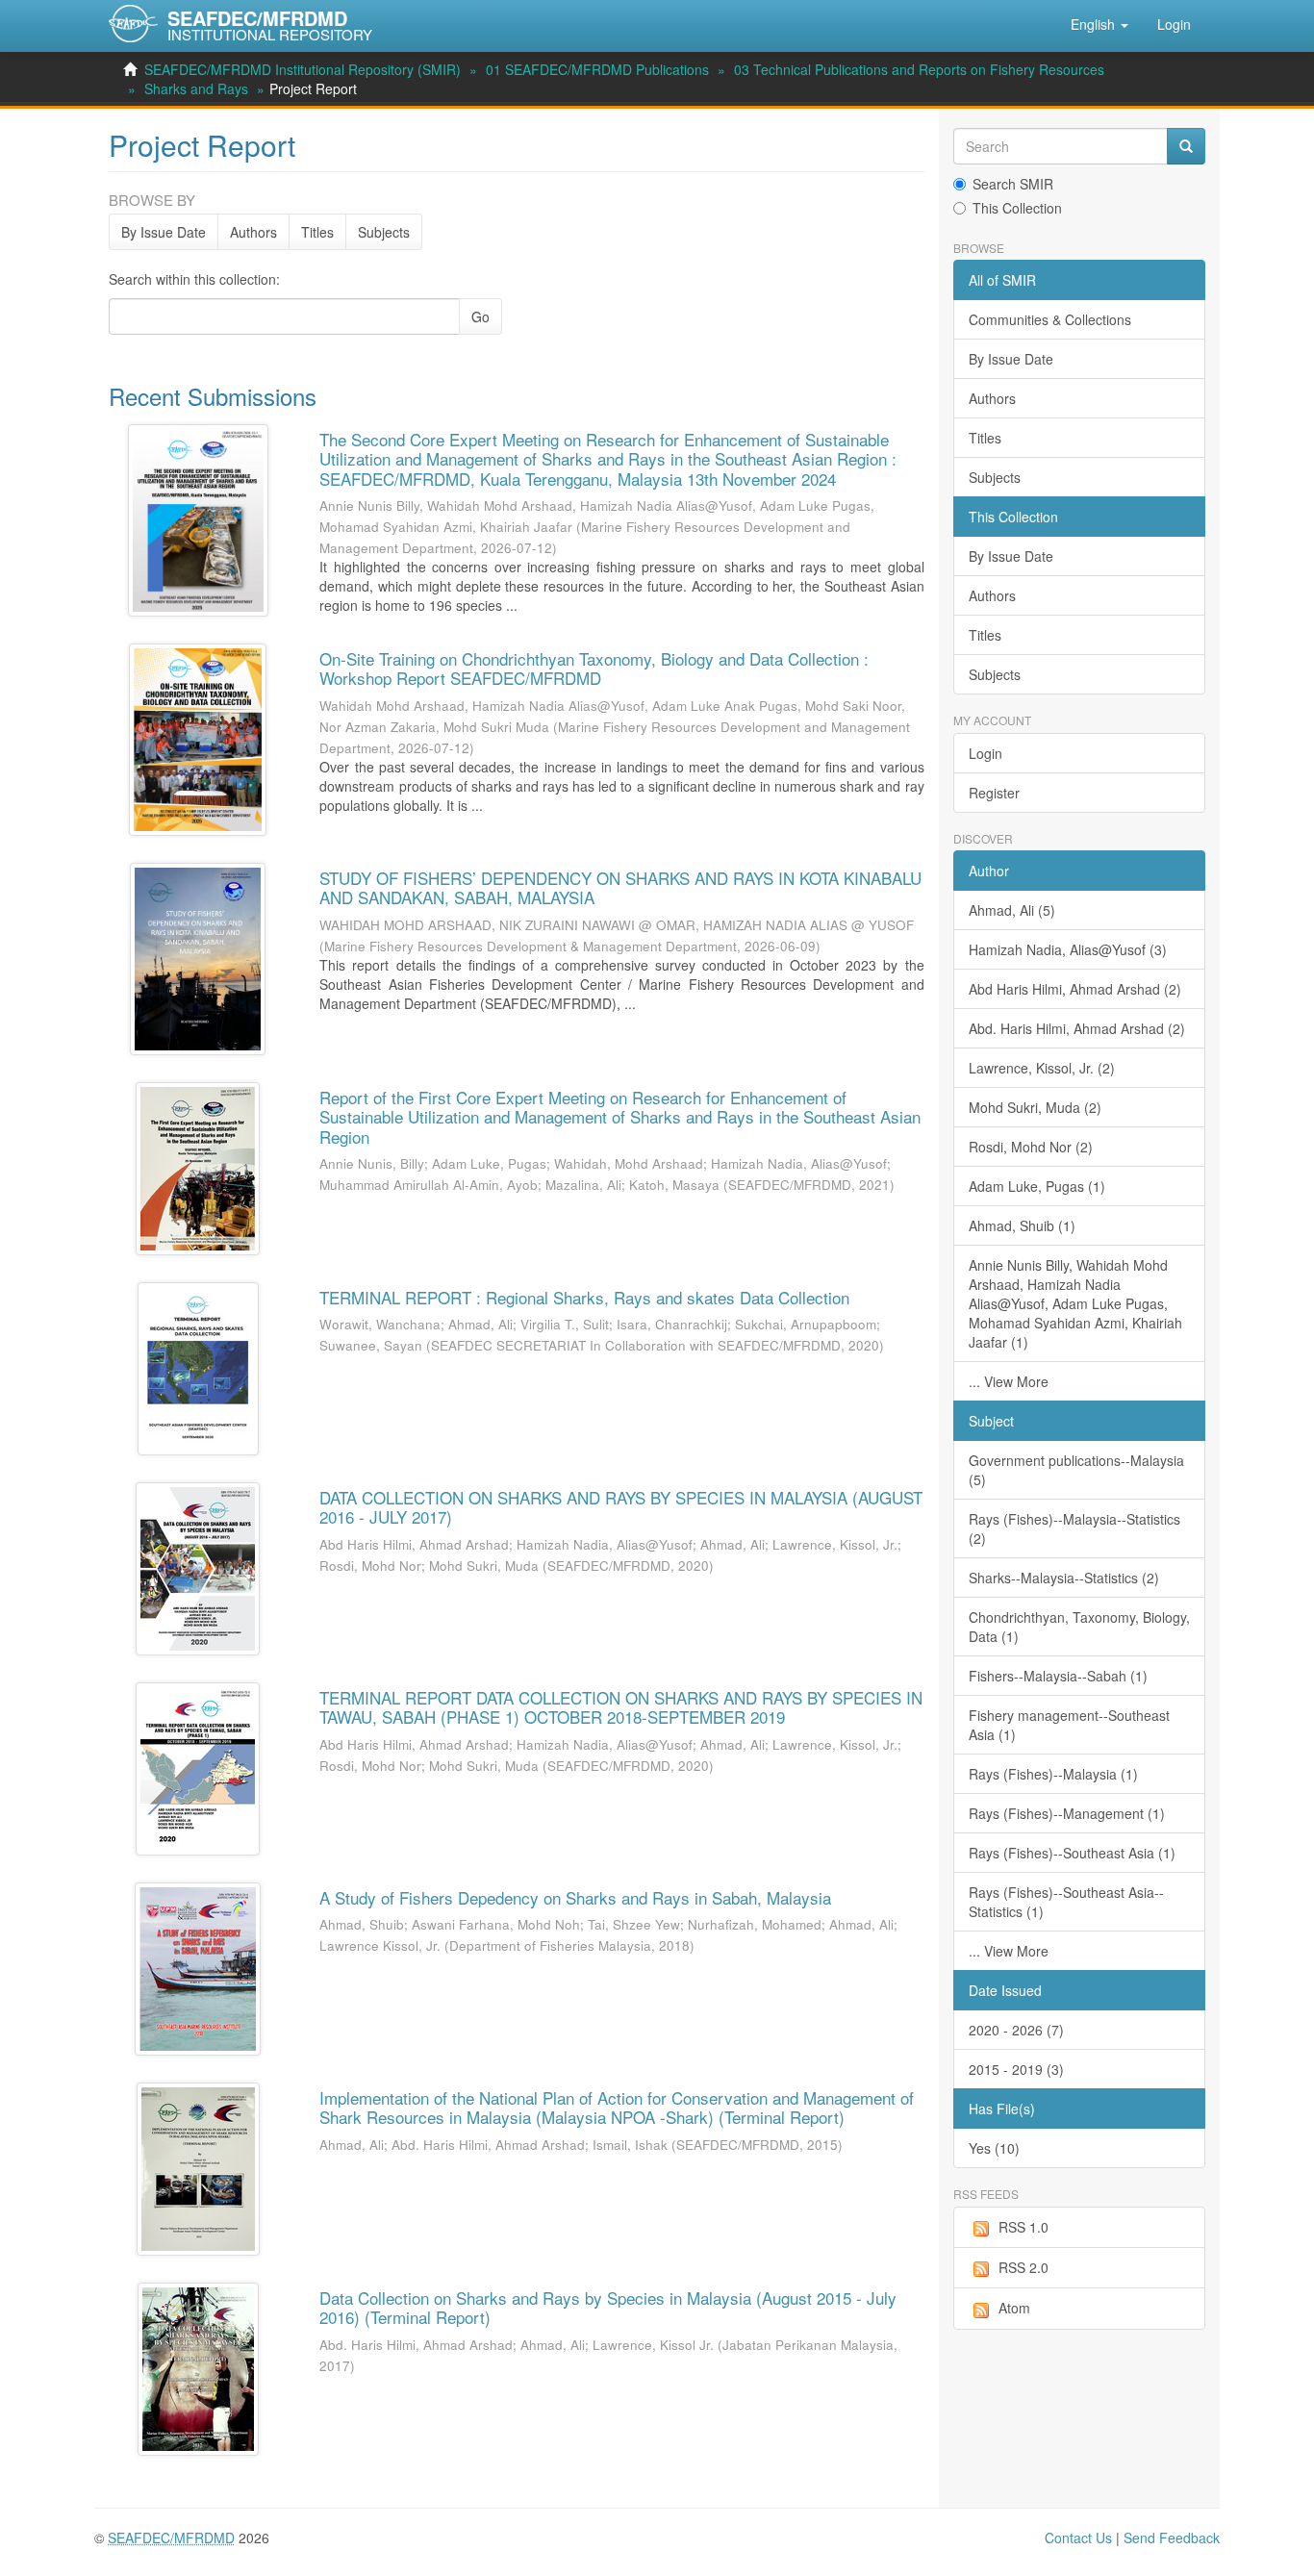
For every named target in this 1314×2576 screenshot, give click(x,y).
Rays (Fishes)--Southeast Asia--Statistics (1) (1066, 1902)
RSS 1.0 (1023, 2227)
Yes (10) (994, 2148)
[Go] (1186, 146)
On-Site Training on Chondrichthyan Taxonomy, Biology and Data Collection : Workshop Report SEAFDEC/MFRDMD (594, 668)
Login (985, 753)
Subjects (384, 232)
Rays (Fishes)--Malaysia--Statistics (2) (1074, 1528)
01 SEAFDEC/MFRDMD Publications (597, 69)
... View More (1009, 1381)
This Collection (1017, 208)
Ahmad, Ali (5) (1012, 910)
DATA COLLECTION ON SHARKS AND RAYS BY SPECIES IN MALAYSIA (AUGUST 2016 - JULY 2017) (621, 1507)
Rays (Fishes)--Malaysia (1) (1053, 1774)
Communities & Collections (1050, 319)
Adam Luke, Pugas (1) (1037, 1186)
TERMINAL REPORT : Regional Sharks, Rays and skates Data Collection (584, 1297)
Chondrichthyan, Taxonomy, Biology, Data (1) (1079, 1627)
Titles (317, 232)
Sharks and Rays (196, 88)
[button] (1099, 24)
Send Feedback (1172, 2538)
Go (480, 316)
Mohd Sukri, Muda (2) (1035, 1107)
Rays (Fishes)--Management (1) (1067, 1813)
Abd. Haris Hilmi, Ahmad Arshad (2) (1077, 1028)
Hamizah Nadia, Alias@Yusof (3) (1068, 949)
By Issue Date (164, 232)
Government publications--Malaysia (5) (1076, 1470)
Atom (1014, 2308)
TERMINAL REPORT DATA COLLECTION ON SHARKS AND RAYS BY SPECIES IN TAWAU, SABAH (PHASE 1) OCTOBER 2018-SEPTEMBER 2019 (621, 1707)
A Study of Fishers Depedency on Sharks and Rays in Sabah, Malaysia (575, 1897)
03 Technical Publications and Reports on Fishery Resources (919, 69)
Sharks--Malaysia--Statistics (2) (1064, 1578)
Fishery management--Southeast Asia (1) (1069, 1725)
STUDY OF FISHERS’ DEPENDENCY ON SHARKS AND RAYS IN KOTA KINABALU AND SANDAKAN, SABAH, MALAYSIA (620, 887)
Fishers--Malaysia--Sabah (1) (1058, 1676)
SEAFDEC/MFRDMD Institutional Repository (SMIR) (303, 69)
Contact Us (1078, 2538)
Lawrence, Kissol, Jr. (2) (1042, 1068)
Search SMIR (1013, 184)
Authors (253, 232)
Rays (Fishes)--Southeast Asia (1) (1072, 1853)
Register (994, 793)
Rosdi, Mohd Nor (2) (1031, 1147)
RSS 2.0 (1023, 2267)
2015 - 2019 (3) (1016, 2069)
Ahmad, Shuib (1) (1022, 1225)
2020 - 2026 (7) (1016, 2030)
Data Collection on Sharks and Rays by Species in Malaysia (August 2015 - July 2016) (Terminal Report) (608, 2307)
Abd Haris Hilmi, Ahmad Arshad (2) (1075, 989)
